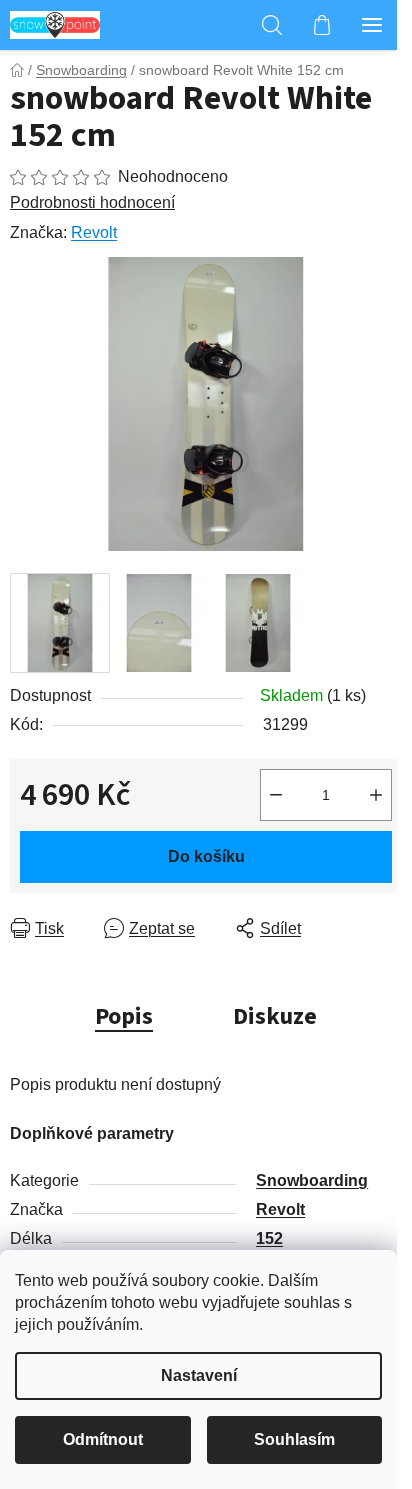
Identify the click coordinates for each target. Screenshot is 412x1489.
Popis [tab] (124, 1016)
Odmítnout (103, 1439)
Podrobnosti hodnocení (92, 202)
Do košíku (206, 856)
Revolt (94, 232)
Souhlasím (294, 1439)
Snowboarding (312, 1180)
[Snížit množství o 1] (276, 795)
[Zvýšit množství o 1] (376, 795)
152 (269, 1238)
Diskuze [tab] (275, 1016)
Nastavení (199, 1375)
